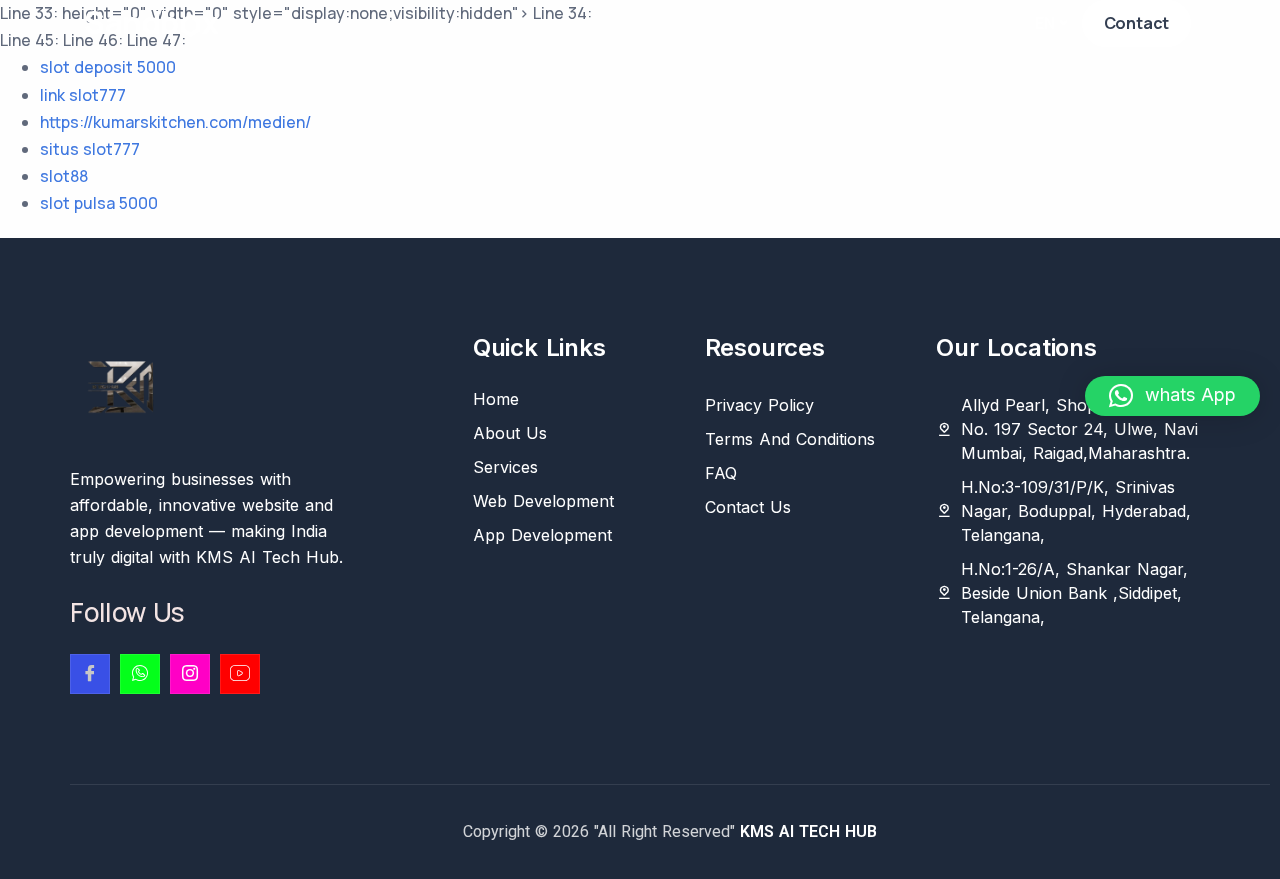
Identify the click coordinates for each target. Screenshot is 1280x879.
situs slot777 (90, 149)
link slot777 (83, 95)
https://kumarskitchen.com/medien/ (175, 122)
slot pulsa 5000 (99, 203)
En (1045, 23)
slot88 (64, 176)
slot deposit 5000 (108, 67)
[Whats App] (140, 674)
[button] (1172, 396)
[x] (240, 674)
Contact (1137, 23)
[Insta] (190, 674)
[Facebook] (90, 674)
